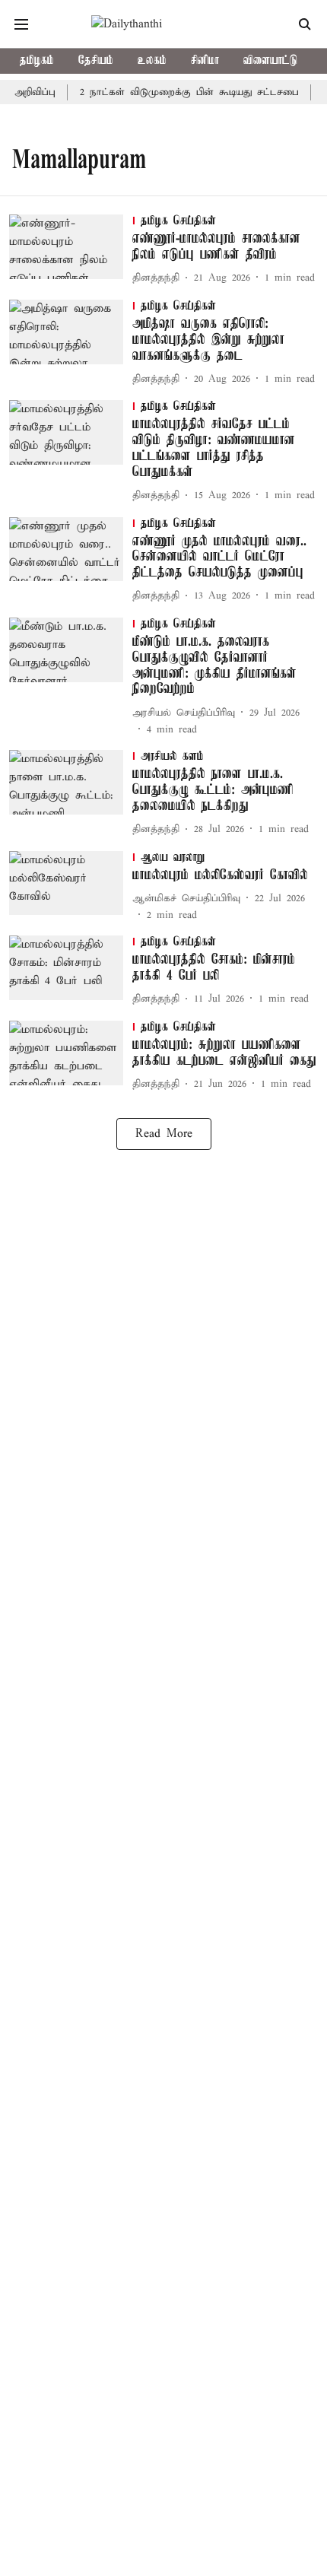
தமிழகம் (37, 61)
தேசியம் (96, 61)
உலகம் (152, 61)
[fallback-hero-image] (71, 251)
